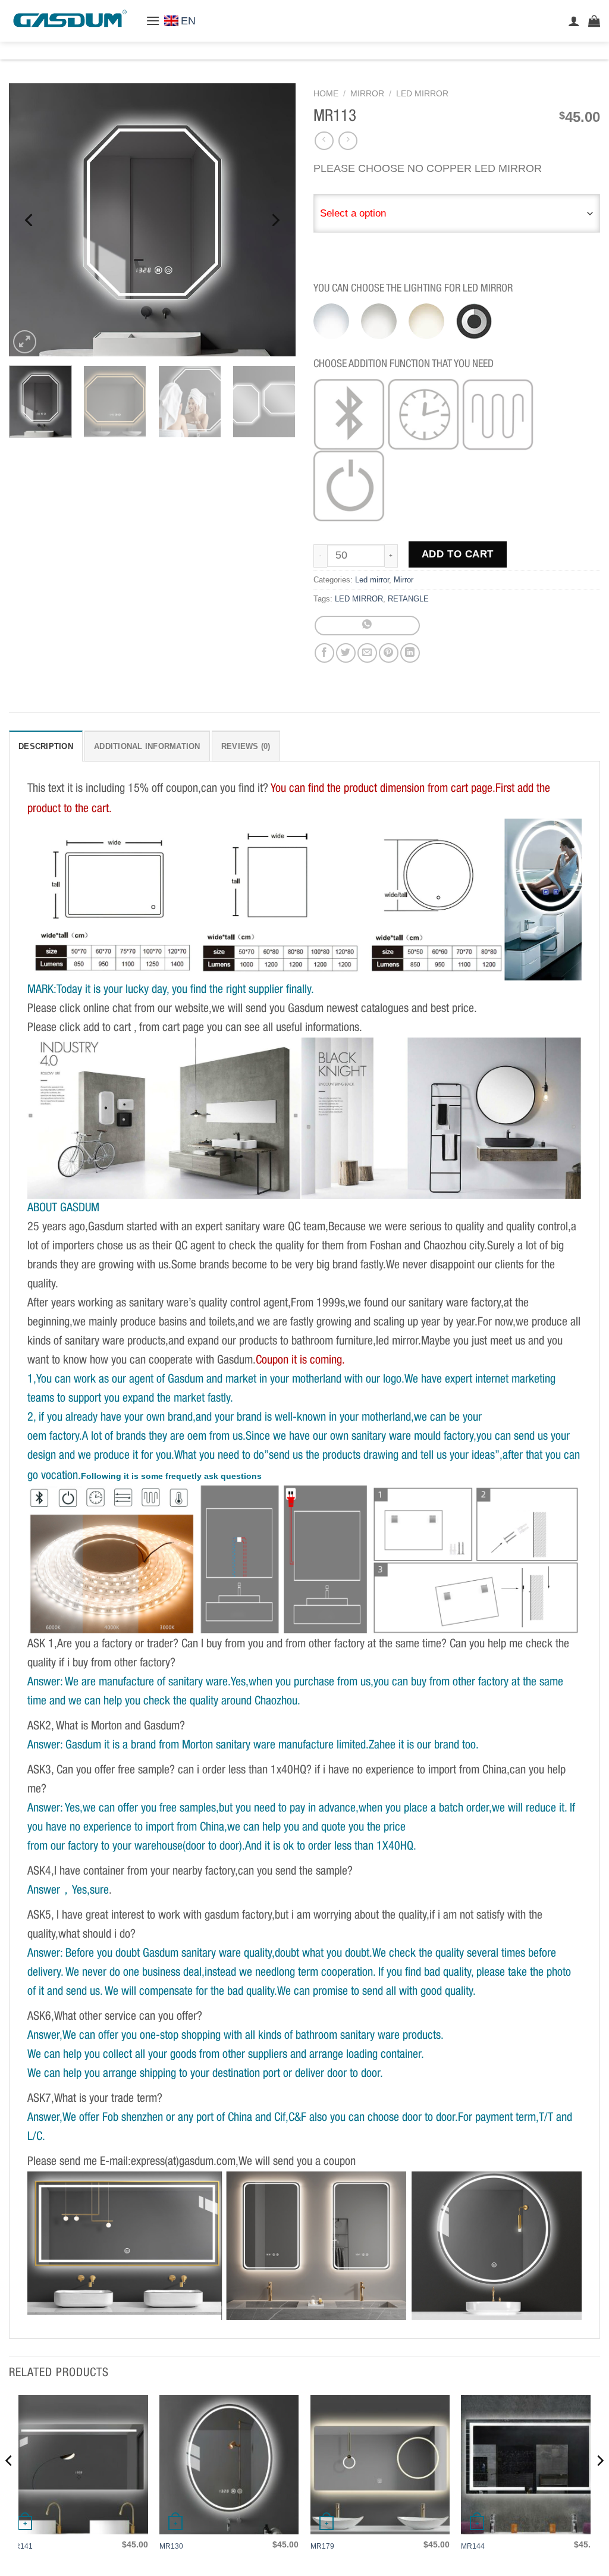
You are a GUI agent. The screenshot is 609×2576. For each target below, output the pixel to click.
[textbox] (457, 214)
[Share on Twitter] (346, 653)
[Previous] (30, 220)
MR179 (322, 2546)
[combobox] (457, 214)
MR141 (21, 2546)
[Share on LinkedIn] (410, 653)
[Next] (275, 220)
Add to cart (458, 554)
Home (326, 94)
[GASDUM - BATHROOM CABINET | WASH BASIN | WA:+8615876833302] (68, 21)
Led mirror (422, 94)
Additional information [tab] (147, 746)
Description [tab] (46, 746)
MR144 (473, 2546)
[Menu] (153, 21)
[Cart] (594, 21)
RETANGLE (408, 599)
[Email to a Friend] (367, 653)
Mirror (367, 94)
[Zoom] (25, 342)
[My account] (574, 21)
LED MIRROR (359, 599)
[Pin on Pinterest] (389, 653)
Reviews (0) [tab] (246, 746)
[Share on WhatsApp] (367, 626)
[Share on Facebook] (324, 653)
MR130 (171, 2546)
